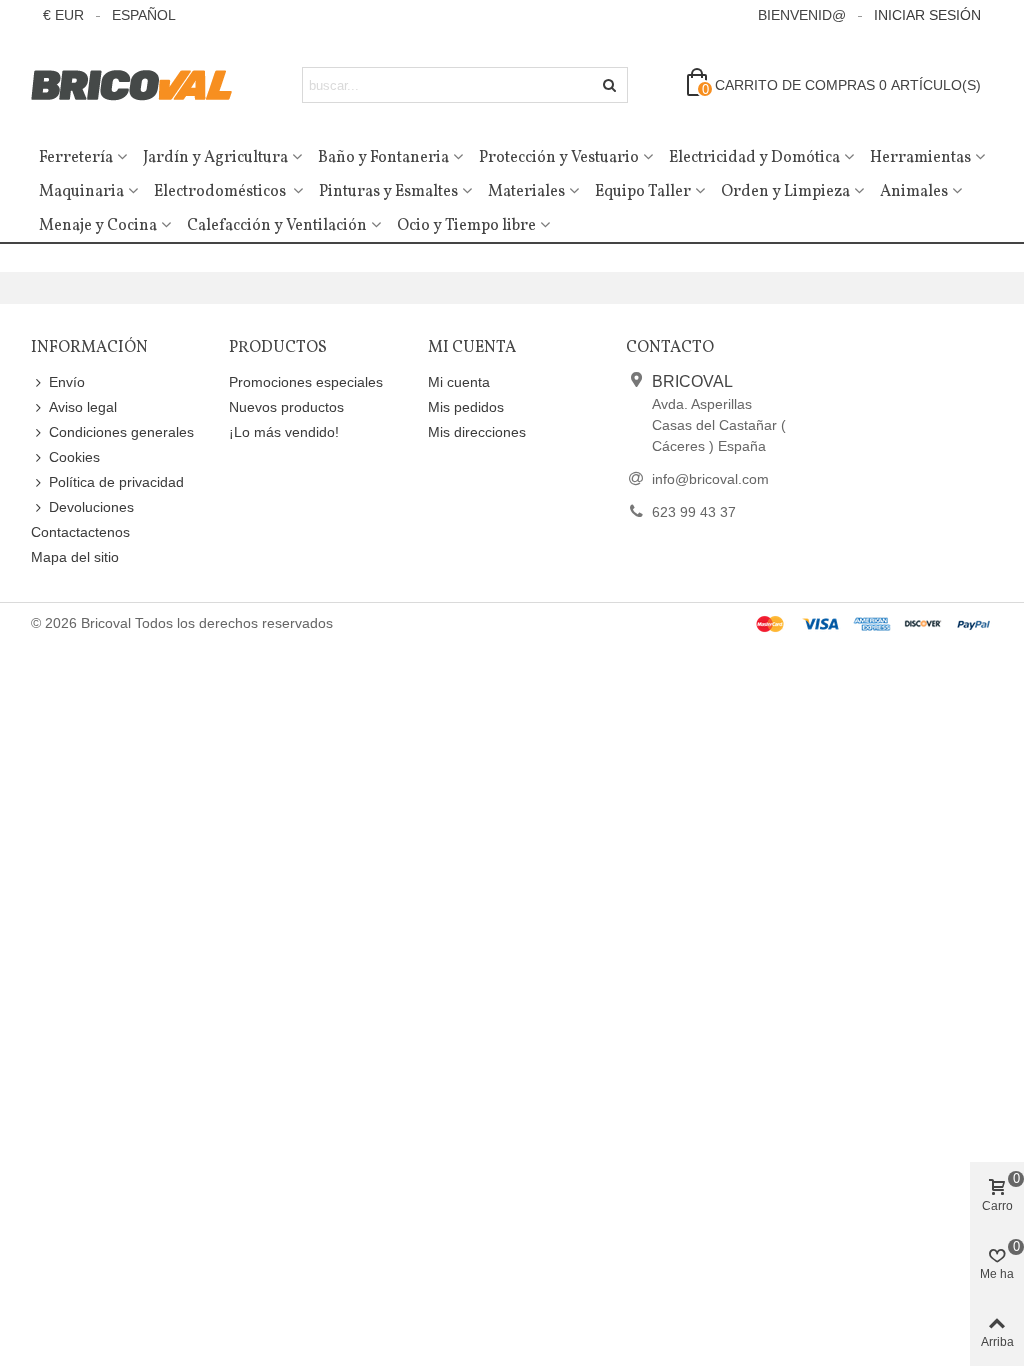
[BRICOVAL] (141, 85)
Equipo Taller (643, 192)
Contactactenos (80, 532)
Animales (914, 192)
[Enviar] (610, 85)
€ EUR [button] (63, 15)
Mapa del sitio (75, 557)
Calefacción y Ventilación (277, 226)
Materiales (526, 192)
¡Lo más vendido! (284, 432)
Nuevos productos (286, 407)
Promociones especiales (306, 382)
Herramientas (920, 158)
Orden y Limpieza (785, 192)
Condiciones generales (121, 432)
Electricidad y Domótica (754, 158)
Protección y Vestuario (559, 158)
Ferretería (76, 158)
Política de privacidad (116, 482)
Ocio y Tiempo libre (466, 226)
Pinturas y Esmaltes (388, 192)
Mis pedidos (466, 407)
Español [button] (144, 15)
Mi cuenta (459, 382)
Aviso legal (83, 407)
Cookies (74, 457)
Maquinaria (81, 192)
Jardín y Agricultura (215, 158)
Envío (67, 382)
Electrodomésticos (221, 192)
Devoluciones (91, 507)
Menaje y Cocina (98, 226)
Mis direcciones (477, 432)
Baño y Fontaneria (383, 158)
